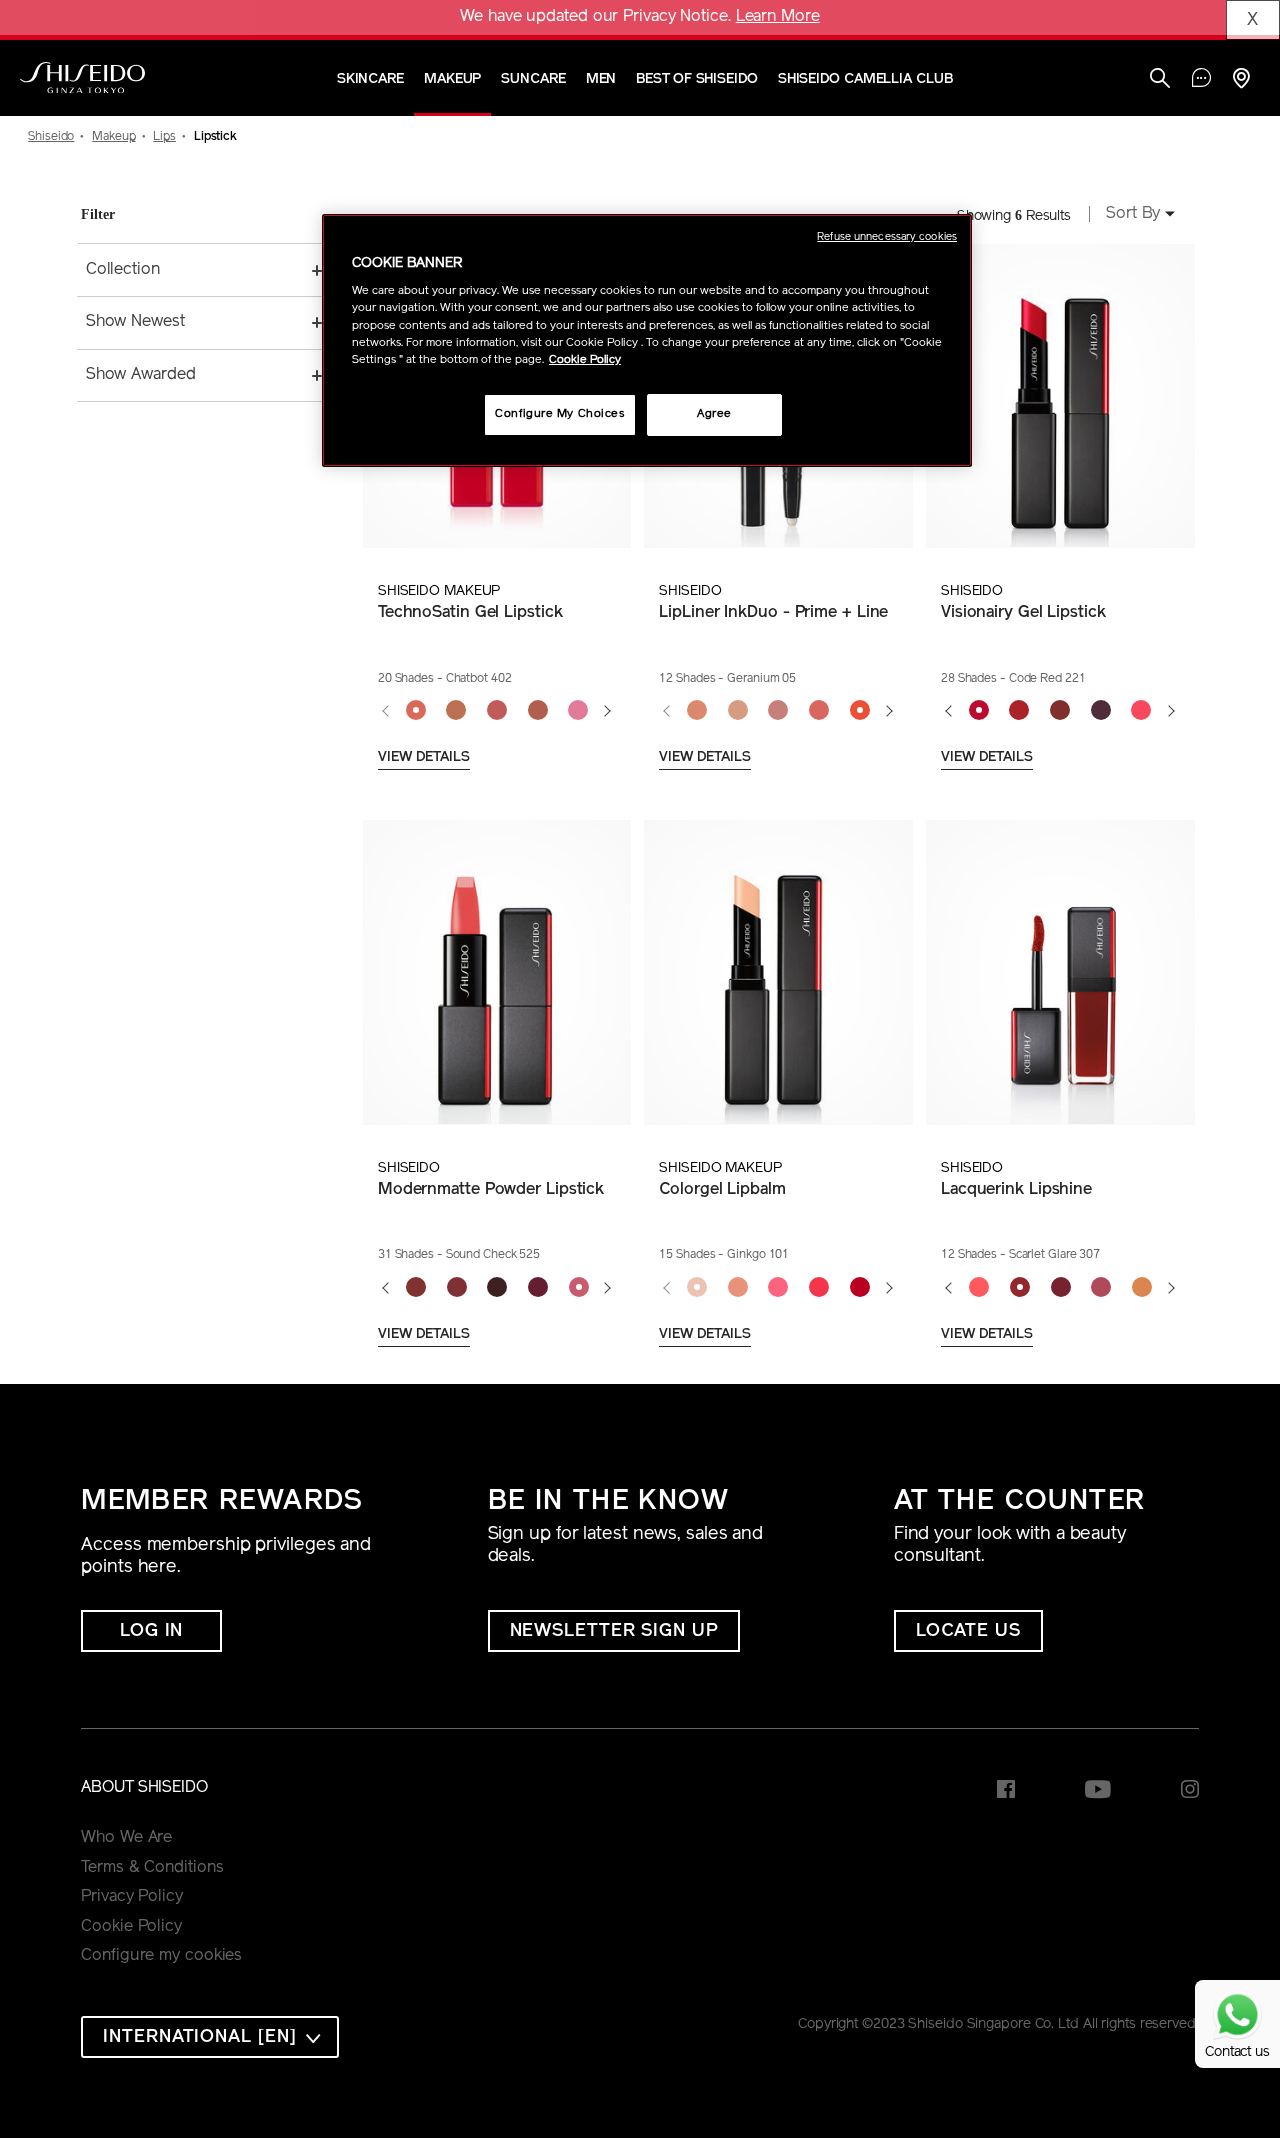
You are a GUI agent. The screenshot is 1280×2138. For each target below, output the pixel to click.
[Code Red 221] (978, 711)
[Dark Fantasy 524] (538, 1288)
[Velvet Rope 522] (456, 1288)
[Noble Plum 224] (1100, 711)
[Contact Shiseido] (1201, 80)
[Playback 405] (537, 711)
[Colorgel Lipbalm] (778, 972)
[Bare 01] (697, 711)
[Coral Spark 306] (979, 1288)
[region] (647, 340)
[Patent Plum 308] (1060, 1288)
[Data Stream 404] (497, 711)
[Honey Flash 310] (1142, 1288)
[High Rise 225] (1141, 711)
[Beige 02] (737, 711)
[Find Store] (1241, 80)
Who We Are (126, 1838)
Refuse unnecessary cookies (887, 237)
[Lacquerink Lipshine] (1060, 972)
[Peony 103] (778, 1288)
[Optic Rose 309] (1101, 1288)
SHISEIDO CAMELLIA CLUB (865, 79)
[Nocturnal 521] (415, 1288)
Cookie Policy (131, 1927)
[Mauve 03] (778, 711)
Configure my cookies (161, 1956)
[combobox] (1134, 216)
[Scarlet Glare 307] (1019, 1288)
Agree (714, 414)
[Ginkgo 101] (697, 1288)
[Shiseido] (82, 78)
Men (601, 79)
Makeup (452, 79)
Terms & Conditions (152, 1868)
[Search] (1160, 80)
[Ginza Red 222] (1019, 711)
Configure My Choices (559, 414)
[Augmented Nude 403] (456, 711)
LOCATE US (968, 1632)
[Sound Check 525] (578, 1288)
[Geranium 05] (859, 711)
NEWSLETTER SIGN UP (614, 1632)
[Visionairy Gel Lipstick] (1060, 396)
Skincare (370, 79)
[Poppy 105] (859, 1288)
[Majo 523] (497, 1288)
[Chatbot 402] (415, 711)
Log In (151, 1632)
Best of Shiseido (696, 79)
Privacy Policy (132, 1897)
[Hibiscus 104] (819, 1288)
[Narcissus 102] (737, 1288)
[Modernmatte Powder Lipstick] (497, 972)
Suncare (533, 79)
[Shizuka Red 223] (1060, 711)
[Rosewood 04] (819, 711)
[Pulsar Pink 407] (578, 711)
